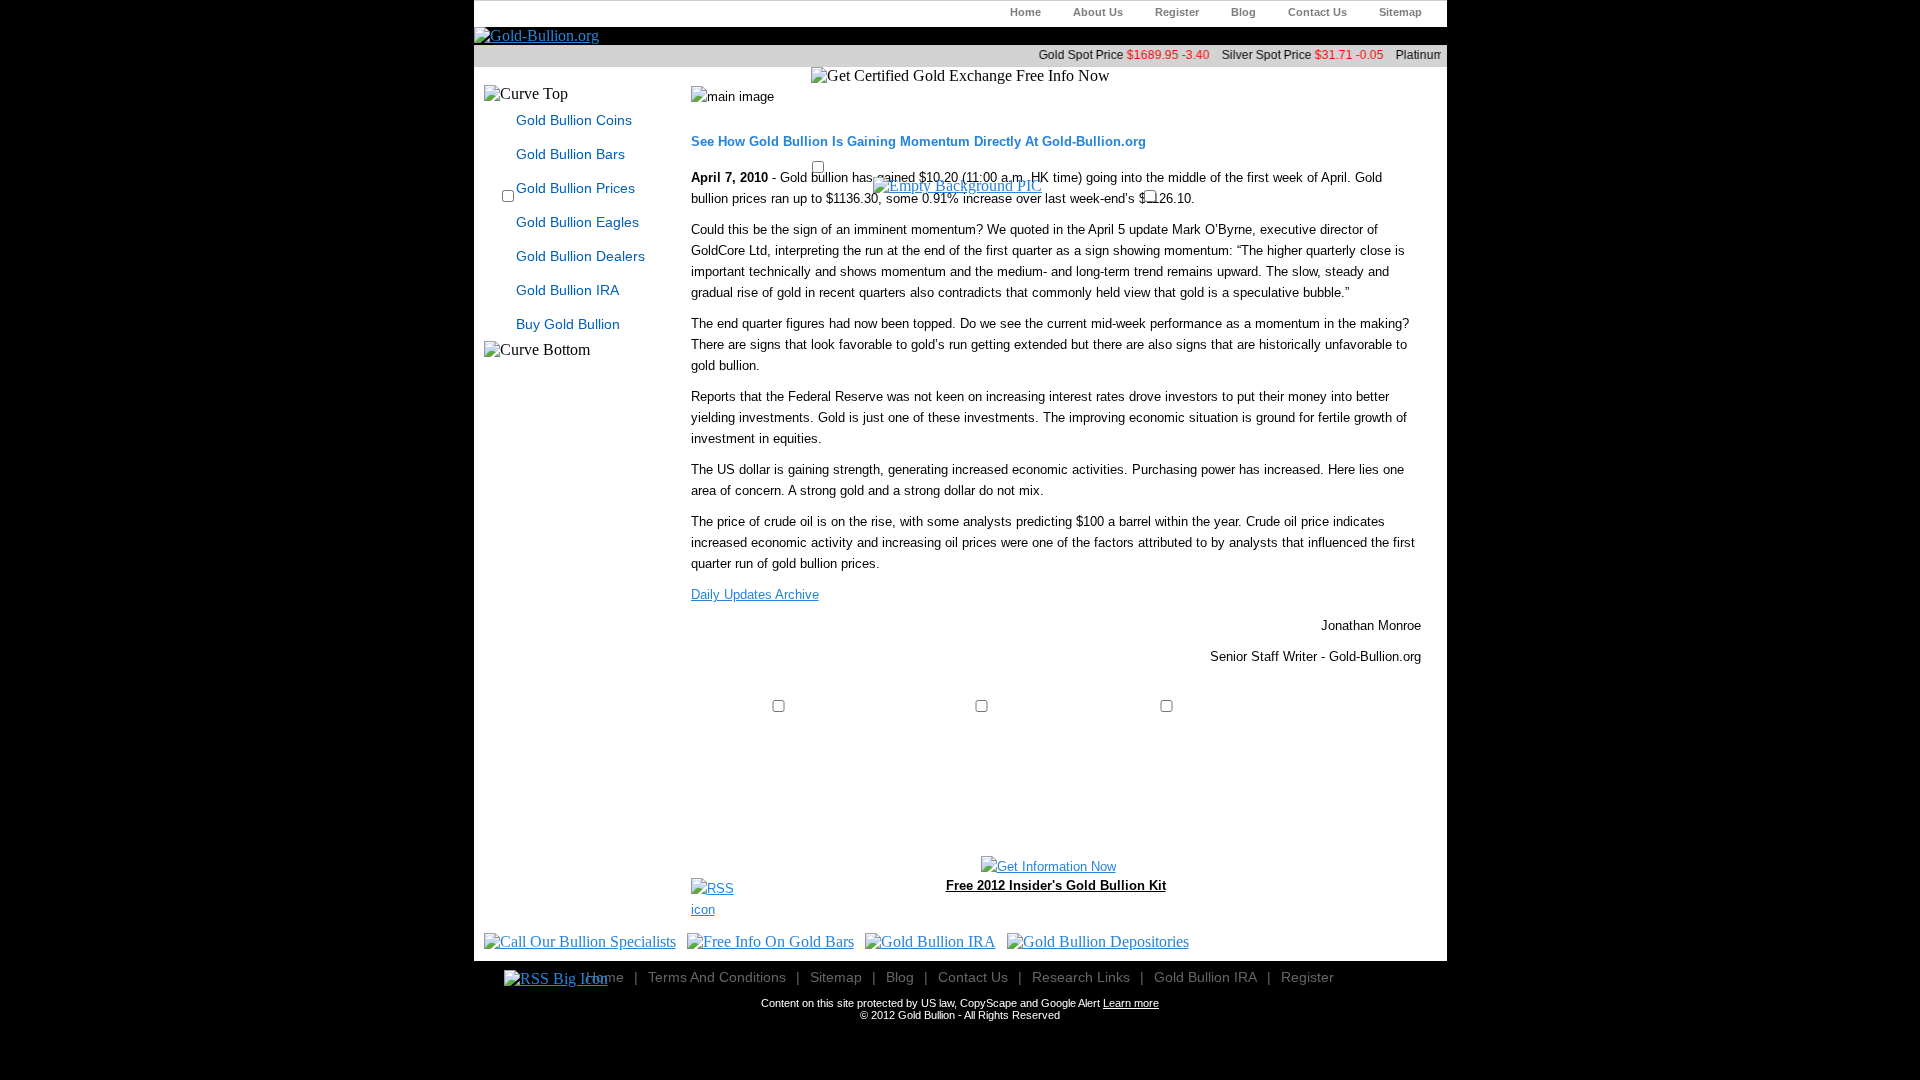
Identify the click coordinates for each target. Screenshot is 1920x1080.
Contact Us (1317, 12)
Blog (1243, 12)
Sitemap (1400, 12)
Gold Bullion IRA (567, 290)
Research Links (1081, 977)
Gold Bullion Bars (570, 154)
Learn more (1131, 1003)
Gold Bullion (926, 1015)
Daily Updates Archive (755, 594)
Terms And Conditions (717, 977)
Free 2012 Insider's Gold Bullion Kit (1056, 885)
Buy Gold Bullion (568, 324)
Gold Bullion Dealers (580, 256)
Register (1177, 12)
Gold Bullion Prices (575, 188)
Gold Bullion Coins (574, 120)
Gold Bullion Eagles (577, 222)
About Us (1098, 12)
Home (1025, 12)
